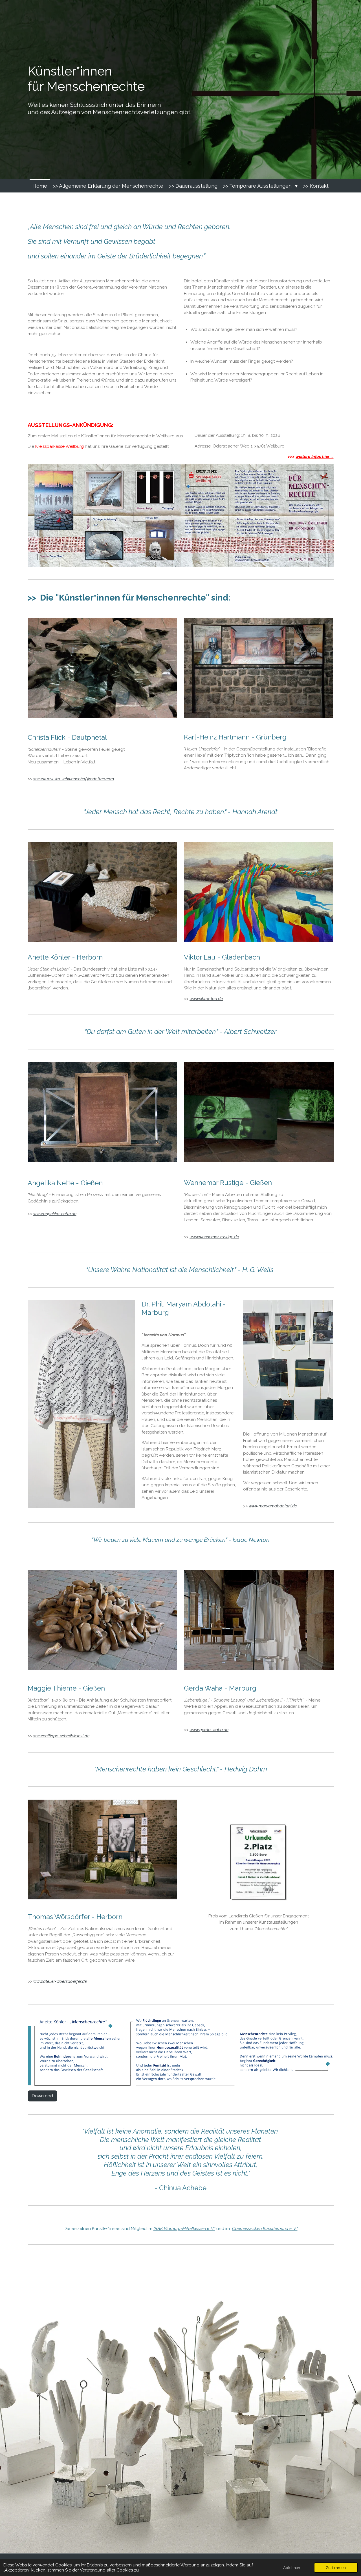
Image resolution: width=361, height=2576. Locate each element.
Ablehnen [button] (292, 2568)
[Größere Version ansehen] (103, 668)
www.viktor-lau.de (206, 999)
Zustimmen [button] (336, 2568)
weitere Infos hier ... (314, 457)
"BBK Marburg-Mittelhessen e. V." (184, 2229)
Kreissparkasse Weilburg (60, 446)
